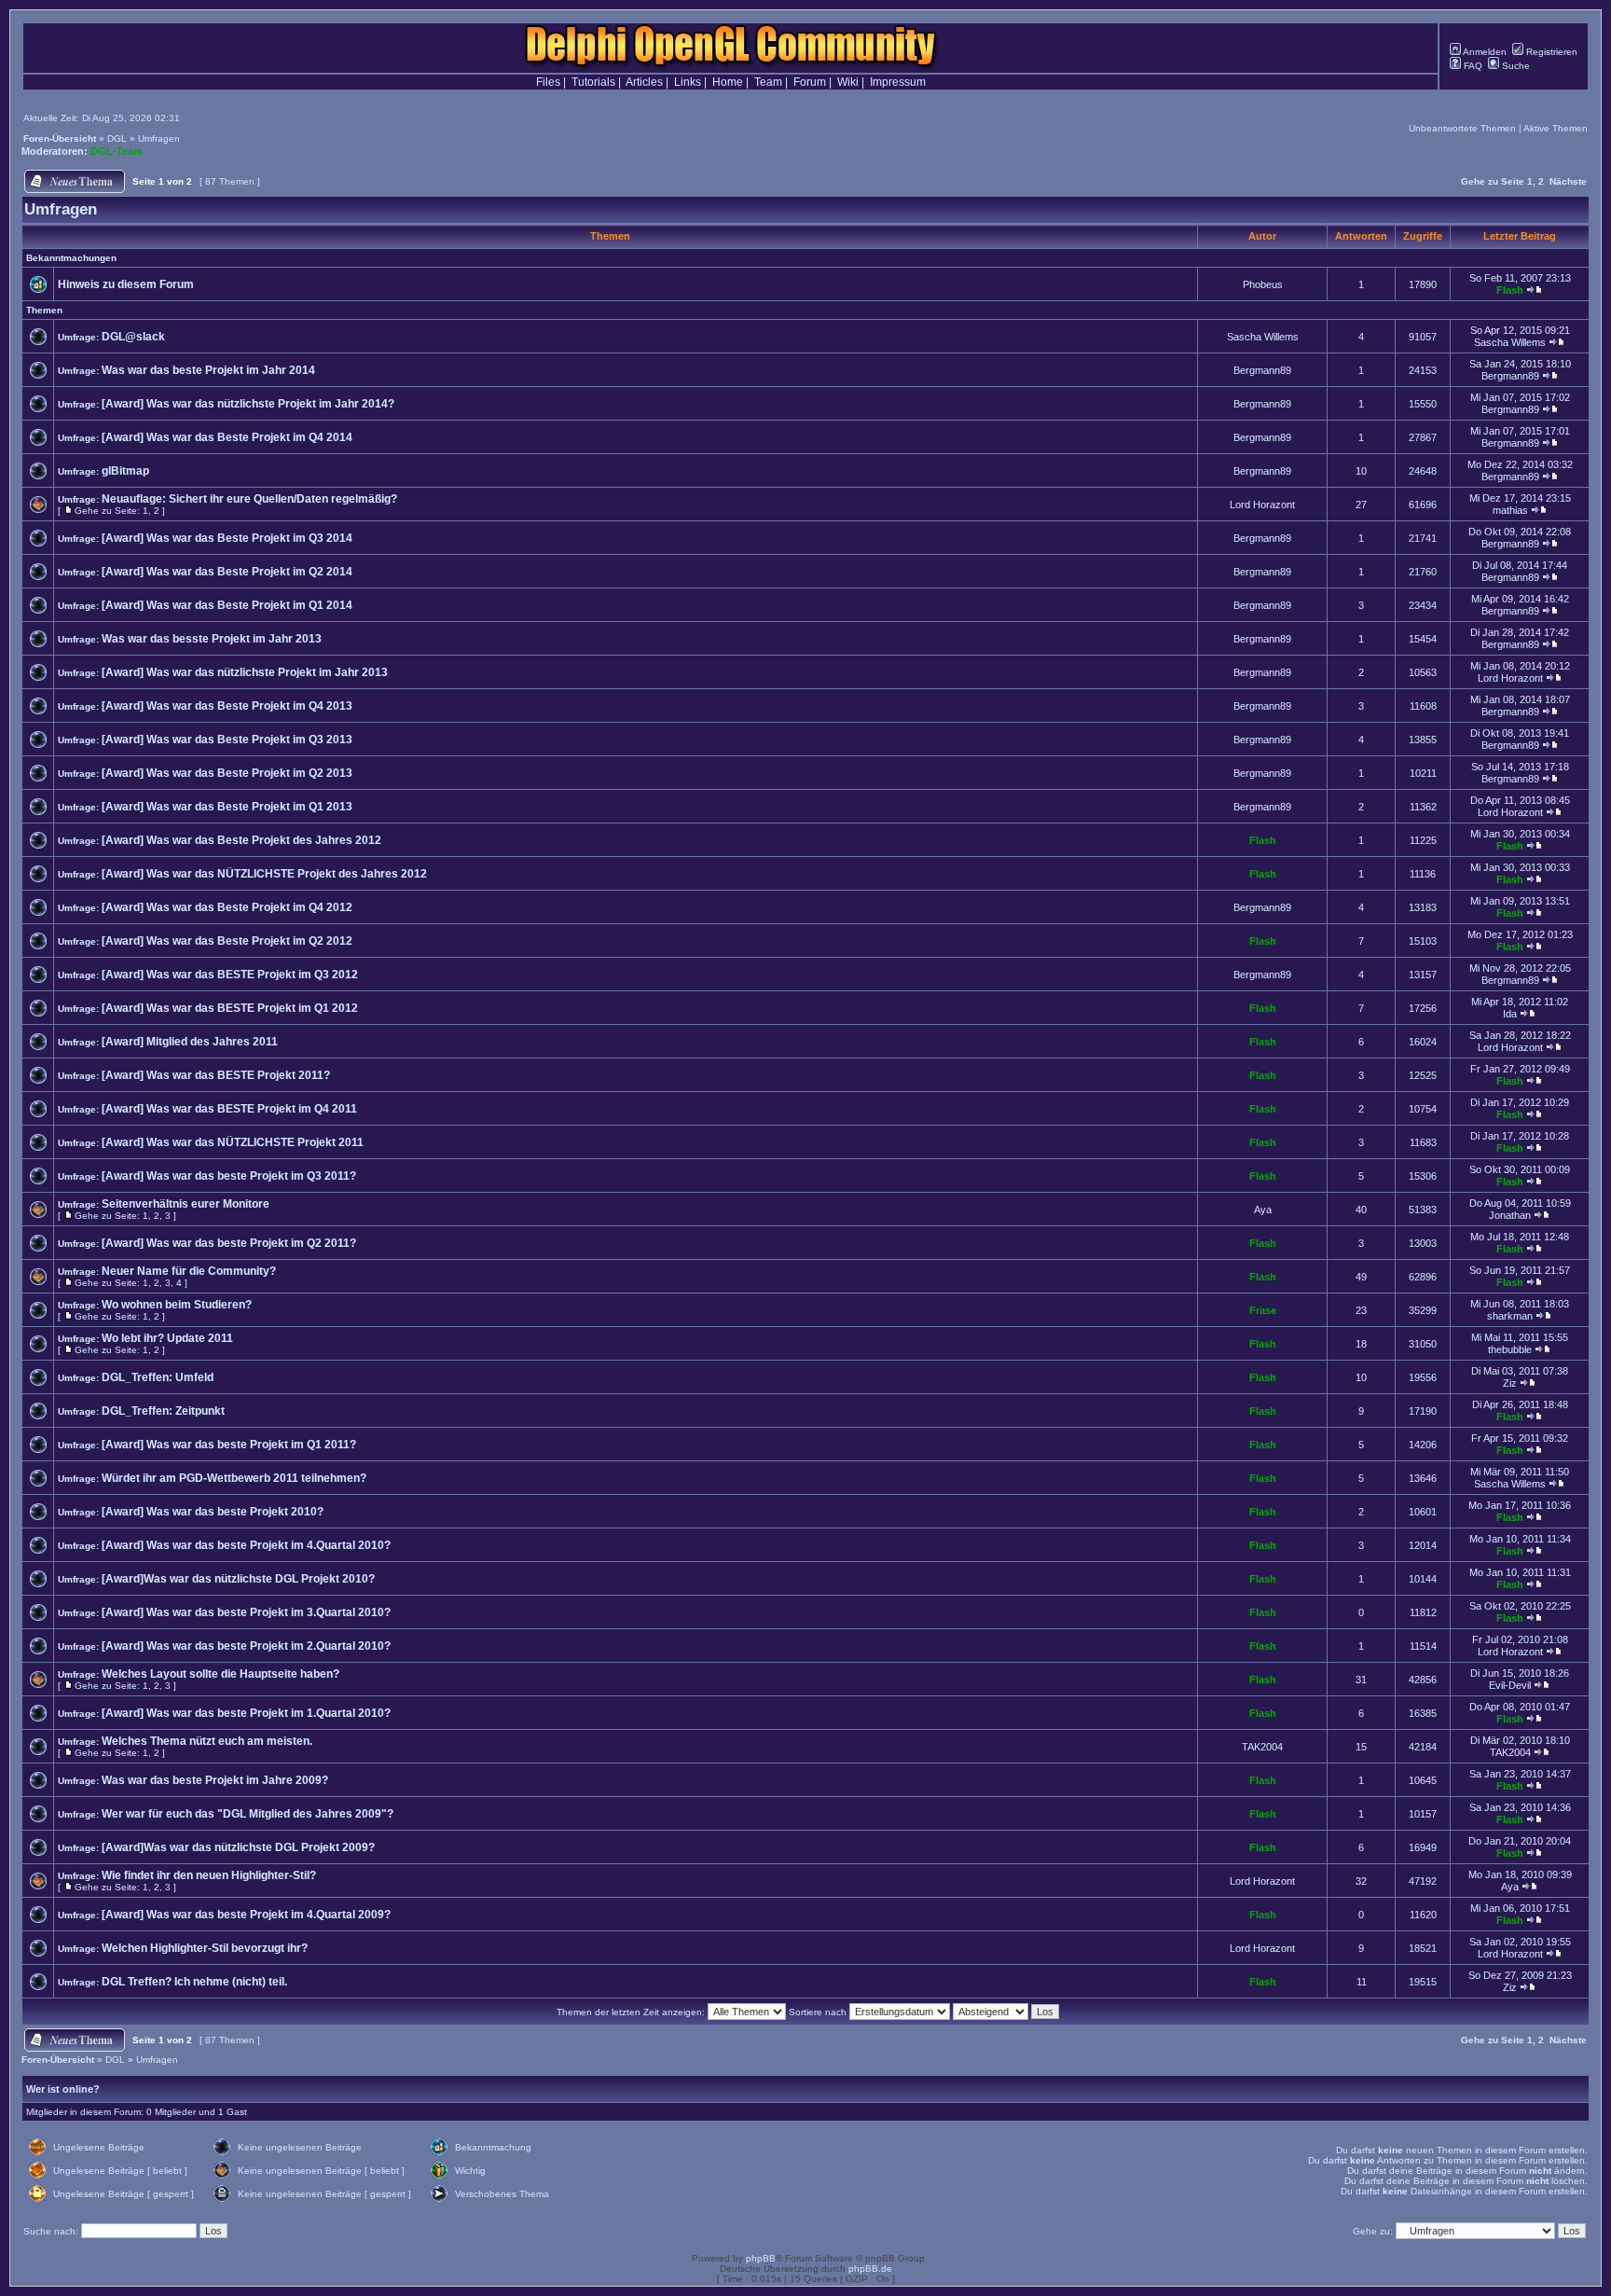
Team (768, 82)
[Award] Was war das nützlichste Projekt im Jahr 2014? (248, 404)
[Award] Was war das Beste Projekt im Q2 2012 (227, 941)
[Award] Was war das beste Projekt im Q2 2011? (229, 1243)
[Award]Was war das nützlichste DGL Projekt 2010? (238, 1579)
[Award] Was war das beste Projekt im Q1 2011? (229, 1445)
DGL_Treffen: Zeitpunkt (163, 1411)
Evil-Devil (1510, 1685)
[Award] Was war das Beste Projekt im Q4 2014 (227, 437)
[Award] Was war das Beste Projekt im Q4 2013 (227, 706)
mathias (1510, 510)
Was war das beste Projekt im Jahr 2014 (208, 370)
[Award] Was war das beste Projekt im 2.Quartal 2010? (246, 1646)
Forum (810, 82)
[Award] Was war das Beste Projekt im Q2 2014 (227, 572)
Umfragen (159, 138)
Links (688, 82)
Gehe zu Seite (1493, 181)
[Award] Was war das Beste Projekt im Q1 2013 (227, 807)
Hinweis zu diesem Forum (126, 284)
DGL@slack (133, 337)
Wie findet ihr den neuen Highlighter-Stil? (209, 1875)
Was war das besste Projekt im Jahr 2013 (212, 639)
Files (548, 82)
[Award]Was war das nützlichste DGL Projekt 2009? (238, 1847)
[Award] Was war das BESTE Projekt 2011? (216, 1075)
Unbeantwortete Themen (1462, 128)
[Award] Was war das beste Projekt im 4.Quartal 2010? (246, 1545)
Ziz (1510, 1383)
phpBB (761, 2258)
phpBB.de (870, 2268)
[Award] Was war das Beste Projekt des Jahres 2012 (241, 840)
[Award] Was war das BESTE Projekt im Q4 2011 (229, 1109)
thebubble (1510, 1349)
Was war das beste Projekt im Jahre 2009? (215, 1780)
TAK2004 (1262, 1747)
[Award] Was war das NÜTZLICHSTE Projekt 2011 (233, 1142)
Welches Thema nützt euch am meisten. (207, 1741)
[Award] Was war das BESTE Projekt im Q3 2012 (230, 975)
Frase (1263, 1310)
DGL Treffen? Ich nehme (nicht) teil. (194, 1982)
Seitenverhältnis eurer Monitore (186, 1204)
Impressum (898, 82)
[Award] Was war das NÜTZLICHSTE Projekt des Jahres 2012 (264, 874)
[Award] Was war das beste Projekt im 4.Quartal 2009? (246, 1915)
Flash (1510, 290)
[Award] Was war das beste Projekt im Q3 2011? (229, 1176)
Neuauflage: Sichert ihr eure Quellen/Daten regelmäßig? (249, 499)
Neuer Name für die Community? (189, 1271)
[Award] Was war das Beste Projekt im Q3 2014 (227, 538)
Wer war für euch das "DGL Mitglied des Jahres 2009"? (248, 1814)
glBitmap (125, 471)
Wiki (848, 82)
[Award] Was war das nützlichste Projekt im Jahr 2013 (245, 672)
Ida (1510, 1014)
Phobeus (1263, 284)
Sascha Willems (1263, 337)
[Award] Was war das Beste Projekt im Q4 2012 (227, 907)
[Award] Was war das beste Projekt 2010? (213, 1512)
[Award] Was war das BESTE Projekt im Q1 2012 (230, 1008)
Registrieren (1550, 52)
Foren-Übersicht (60, 138)
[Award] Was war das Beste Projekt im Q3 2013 (227, 740)
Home (728, 82)
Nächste (1568, 181)
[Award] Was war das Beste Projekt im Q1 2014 (227, 605)
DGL (117, 138)
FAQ (1472, 66)
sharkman (1510, 1316)
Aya (1263, 1210)
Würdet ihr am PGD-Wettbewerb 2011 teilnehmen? (234, 1478)
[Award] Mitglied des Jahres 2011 (190, 1042)
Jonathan (1510, 1215)
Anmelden (1484, 52)
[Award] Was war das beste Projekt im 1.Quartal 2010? (246, 1713)
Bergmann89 (1262, 370)
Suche (1515, 66)
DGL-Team (117, 151)
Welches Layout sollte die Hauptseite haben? (220, 1674)
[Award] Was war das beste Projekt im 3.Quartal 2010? (246, 1612)
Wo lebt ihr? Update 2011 (167, 1338)
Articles (644, 82)
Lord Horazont (1262, 505)
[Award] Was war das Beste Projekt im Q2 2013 (227, 773)
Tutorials (593, 82)
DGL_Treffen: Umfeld (158, 1377)
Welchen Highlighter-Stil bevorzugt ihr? (205, 1948)
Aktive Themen (1556, 128)
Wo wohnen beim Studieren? (177, 1305)
